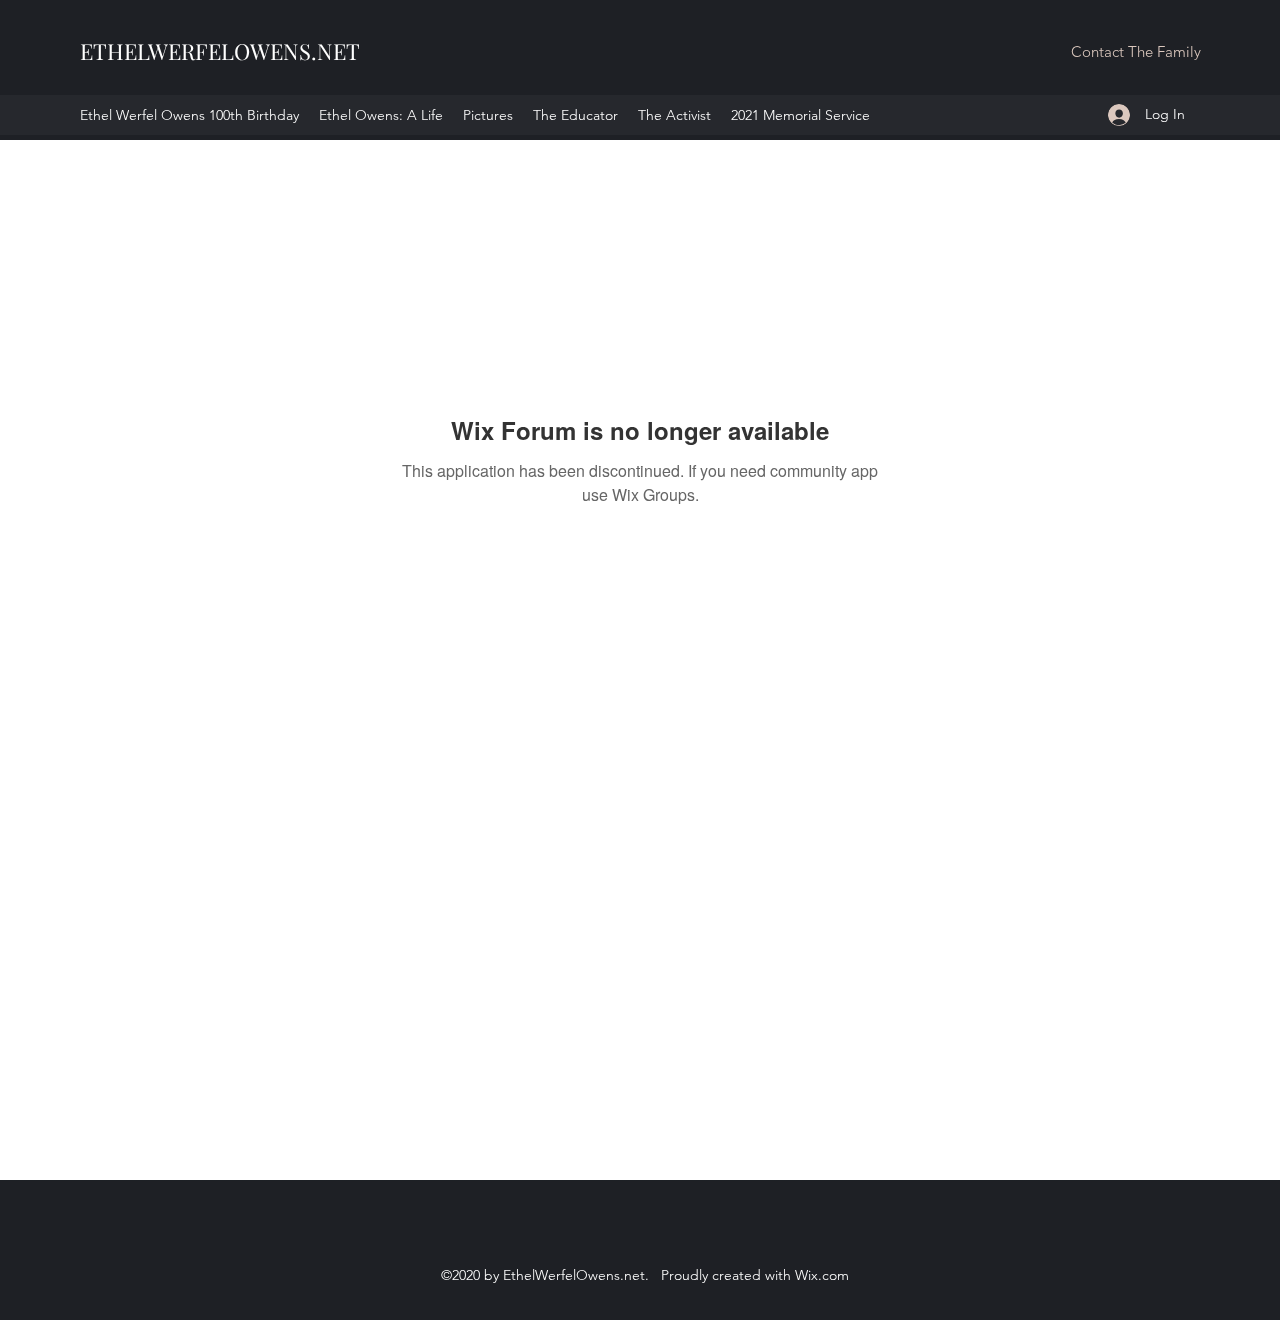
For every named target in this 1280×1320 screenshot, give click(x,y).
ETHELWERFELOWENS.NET (220, 51)
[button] (1135, 52)
